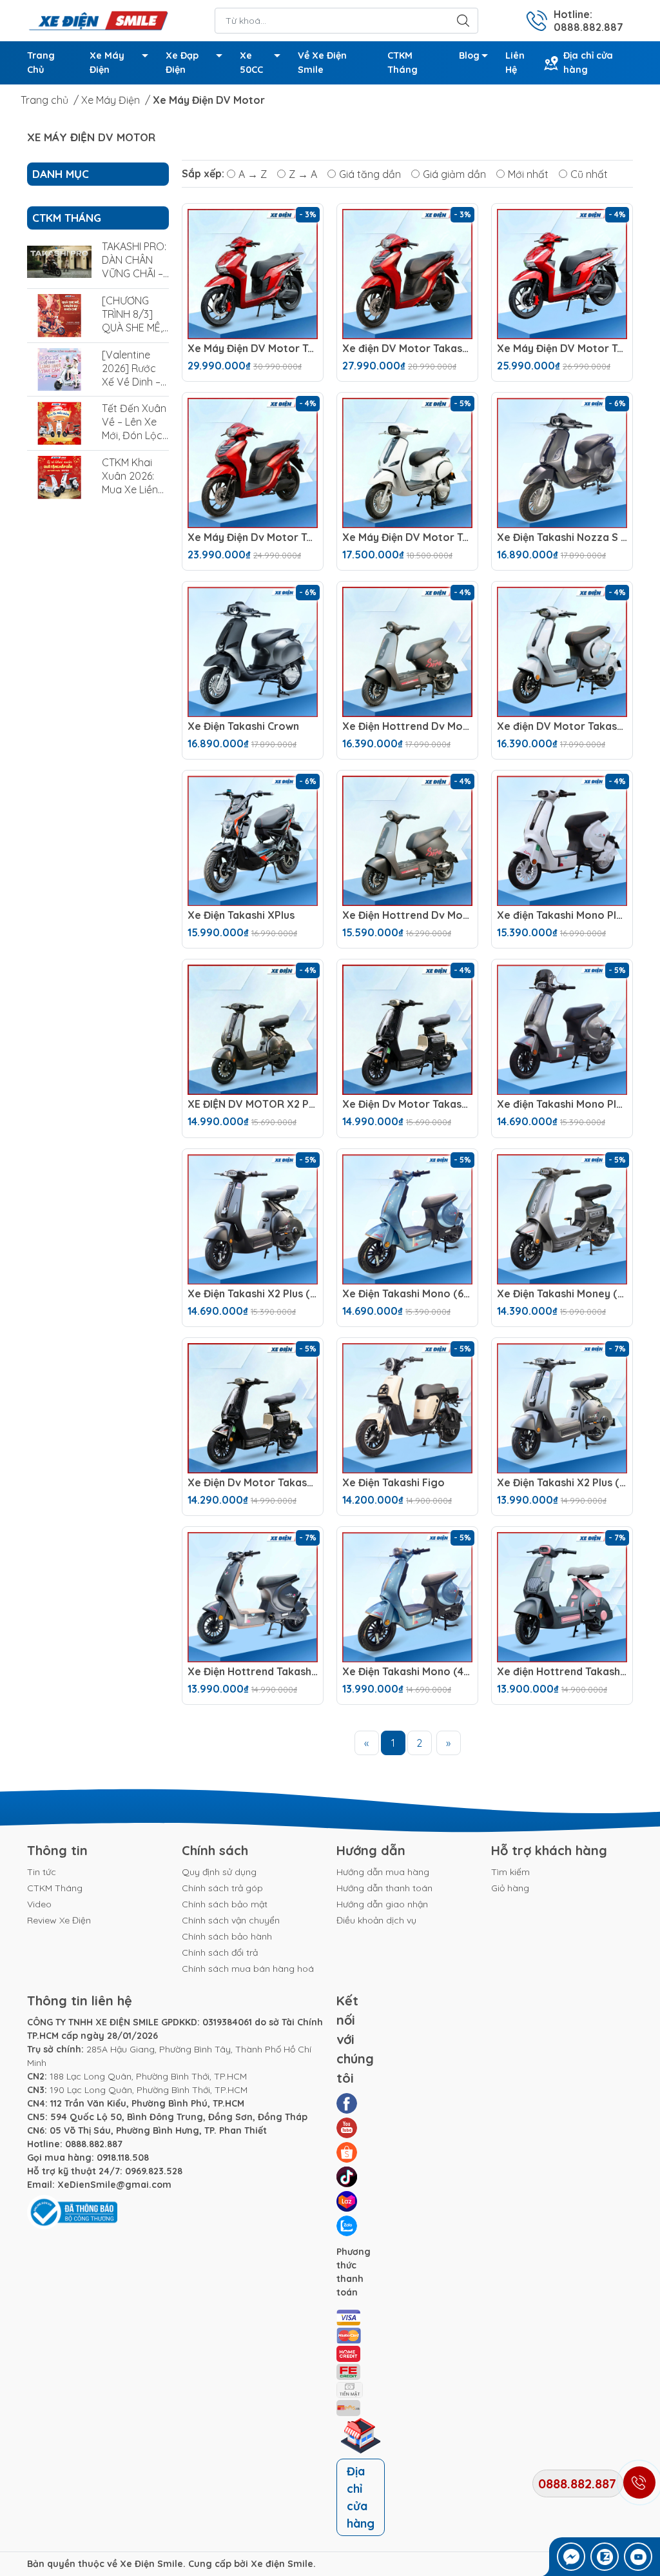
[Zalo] (347, 2226)
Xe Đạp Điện (182, 63)
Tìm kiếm (510, 1872)
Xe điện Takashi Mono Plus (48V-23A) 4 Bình (562, 1104)
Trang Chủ (41, 63)
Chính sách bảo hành (227, 1936)
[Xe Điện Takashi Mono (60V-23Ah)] (407, 1219)
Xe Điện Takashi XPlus (241, 915)
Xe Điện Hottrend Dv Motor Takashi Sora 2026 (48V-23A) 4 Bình (407, 915)
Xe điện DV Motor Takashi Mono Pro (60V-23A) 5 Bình (562, 726)
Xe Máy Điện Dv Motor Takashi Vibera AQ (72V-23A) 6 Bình (253, 537)
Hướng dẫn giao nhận (382, 1904)
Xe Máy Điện (107, 63)
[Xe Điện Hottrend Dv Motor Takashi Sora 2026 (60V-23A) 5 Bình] (407, 652)
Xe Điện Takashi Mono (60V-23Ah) (407, 1294)
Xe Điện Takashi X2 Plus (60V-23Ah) (253, 1294)
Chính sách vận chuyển (231, 1920)
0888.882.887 (94, 2144)
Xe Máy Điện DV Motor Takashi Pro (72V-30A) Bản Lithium (253, 349)
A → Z (253, 173)
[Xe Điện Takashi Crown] (253, 652)
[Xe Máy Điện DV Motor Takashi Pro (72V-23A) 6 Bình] (562, 274)
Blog (469, 55)
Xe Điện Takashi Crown (243, 726)
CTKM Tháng (403, 63)
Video (39, 1904)
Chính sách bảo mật (225, 1904)
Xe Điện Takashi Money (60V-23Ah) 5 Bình (562, 1294)
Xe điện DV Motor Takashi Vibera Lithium (407, 349)
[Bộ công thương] (72, 2212)
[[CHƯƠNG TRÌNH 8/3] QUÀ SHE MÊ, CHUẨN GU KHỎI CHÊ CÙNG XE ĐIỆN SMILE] (59, 316)
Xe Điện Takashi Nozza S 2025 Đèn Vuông (562, 537)
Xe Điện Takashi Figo (393, 1483)
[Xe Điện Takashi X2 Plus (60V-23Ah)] (253, 1219)
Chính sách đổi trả (220, 1952)
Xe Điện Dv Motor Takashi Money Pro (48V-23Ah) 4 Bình (253, 1483)
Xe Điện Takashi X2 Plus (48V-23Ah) (562, 1483)
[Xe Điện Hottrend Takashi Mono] (253, 1597)
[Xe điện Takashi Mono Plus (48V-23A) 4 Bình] (562, 1030)
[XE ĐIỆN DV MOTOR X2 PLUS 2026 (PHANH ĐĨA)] (253, 1030)
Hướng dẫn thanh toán (384, 1888)
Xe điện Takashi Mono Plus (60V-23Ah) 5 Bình (562, 915)
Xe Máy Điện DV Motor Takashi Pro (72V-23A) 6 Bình (562, 349)
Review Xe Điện (59, 1920)
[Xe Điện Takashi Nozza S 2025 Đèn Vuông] (562, 463)
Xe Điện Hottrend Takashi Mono (253, 1672)
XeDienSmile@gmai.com (114, 2185)
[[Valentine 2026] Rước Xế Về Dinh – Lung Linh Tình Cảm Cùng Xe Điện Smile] (59, 370)
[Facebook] (347, 2103)
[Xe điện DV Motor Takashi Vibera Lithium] (407, 274)
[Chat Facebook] (571, 2557)
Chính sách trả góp (222, 1888)
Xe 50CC (251, 63)
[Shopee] (347, 2152)
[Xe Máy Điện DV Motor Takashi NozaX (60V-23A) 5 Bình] (407, 463)
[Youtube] (347, 2128)
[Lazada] (347, 2201)
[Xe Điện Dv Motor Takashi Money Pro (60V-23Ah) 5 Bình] (407, 1030)
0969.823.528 (154, 2171)
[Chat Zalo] (605, 2557)
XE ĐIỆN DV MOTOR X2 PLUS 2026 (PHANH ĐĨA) (253, 1104)
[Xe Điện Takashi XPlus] (253, 841)
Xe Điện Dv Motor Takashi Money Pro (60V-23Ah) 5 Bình (407, 1104)
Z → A (303, 173)
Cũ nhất (589, 173)
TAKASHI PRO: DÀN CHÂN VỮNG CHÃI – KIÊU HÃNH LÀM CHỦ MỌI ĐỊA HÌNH (134, 280)
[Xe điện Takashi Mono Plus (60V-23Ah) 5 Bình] (562, 841)
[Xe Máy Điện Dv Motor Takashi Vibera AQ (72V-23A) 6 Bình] (253, 463)
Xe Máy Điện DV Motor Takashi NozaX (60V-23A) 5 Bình (407, 537)
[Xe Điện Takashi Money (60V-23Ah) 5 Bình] (562, 1219)
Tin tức (42, 1872)
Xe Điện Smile (151, 2564)
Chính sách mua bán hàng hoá (248, 1969)
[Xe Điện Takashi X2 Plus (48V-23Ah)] (562, 1408)
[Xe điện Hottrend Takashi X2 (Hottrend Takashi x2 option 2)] (562, 1597)
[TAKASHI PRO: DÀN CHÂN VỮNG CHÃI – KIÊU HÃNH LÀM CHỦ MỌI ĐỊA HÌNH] (59, 261)
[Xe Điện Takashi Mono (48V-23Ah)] (407, 1597)
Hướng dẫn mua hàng (383, 1872)
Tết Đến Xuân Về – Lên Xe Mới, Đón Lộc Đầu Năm (134, 428)
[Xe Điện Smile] (98, 19)
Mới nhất (528, 173)
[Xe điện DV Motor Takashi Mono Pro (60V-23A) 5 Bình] (562, 652)
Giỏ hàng (510, 1888)
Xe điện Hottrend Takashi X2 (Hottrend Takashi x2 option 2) (562, 1672)
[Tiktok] (347, 2177)
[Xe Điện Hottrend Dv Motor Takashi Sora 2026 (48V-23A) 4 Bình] (407, 841)
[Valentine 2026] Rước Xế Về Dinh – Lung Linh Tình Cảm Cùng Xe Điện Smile (135, 388)
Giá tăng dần (370, 173)
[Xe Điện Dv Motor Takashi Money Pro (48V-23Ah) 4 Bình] (253, 1408)
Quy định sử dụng (219, 1872)
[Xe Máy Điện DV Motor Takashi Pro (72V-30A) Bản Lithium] (253, 274)
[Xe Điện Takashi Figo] (407, 1408)
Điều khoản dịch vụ (376, 1920)
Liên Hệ (515, 63)
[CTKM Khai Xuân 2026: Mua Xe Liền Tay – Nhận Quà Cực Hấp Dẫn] (59, 477)
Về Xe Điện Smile (322, 63)
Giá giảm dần (454, 173)
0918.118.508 (123, 2158)
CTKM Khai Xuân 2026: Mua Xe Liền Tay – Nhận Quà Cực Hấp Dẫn (134, 496)
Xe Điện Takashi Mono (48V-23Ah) (407, 1672)
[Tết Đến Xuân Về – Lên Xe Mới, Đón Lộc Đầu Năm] (59, 423)
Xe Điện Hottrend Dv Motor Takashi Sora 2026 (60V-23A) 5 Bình (407, 726)
